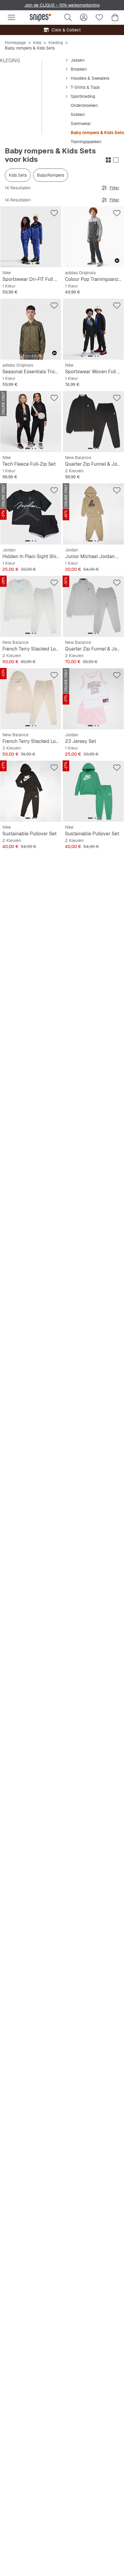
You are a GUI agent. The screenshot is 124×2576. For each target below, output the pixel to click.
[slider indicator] (28, 264)
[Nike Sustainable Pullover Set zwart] (31, 791)
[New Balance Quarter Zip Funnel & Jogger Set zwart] (93, 422)
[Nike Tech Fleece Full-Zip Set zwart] (31, 422)
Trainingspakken (86, 142)
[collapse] (67, 60)
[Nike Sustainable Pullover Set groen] (93, 791)
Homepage (15, 43)
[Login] (84, 18)
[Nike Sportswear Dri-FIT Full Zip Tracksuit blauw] (31, 237)
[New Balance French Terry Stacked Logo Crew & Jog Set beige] (31, 699)
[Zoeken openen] (68, 18)
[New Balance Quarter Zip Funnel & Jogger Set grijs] (93, 606)
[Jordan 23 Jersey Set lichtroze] (93, 699)
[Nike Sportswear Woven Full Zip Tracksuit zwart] (93, 329)
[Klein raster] (108, 160)
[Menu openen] (11, 18)
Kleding (56, 43)
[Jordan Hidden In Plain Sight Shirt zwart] (31, 514)
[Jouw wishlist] (99, 18)
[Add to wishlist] (54, 213)
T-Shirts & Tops (85, 87)
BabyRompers (51, 175)
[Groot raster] (116, 160)
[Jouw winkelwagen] (115, 18)
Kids (37, 43)
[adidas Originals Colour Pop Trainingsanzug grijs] (93, 237)
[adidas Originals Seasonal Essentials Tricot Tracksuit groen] (31, 329)
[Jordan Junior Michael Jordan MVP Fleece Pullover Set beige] (93, 514)
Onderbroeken (84, 105)
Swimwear (81, 124)
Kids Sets (18, 175)
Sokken (78, 114)
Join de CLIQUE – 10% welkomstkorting (62, 5)
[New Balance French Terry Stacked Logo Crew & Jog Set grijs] (31, 606)
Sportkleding (83, 96)
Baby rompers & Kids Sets (97, 133)
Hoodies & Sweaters (90, 78)
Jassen (78, 60)
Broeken (79, 69)
